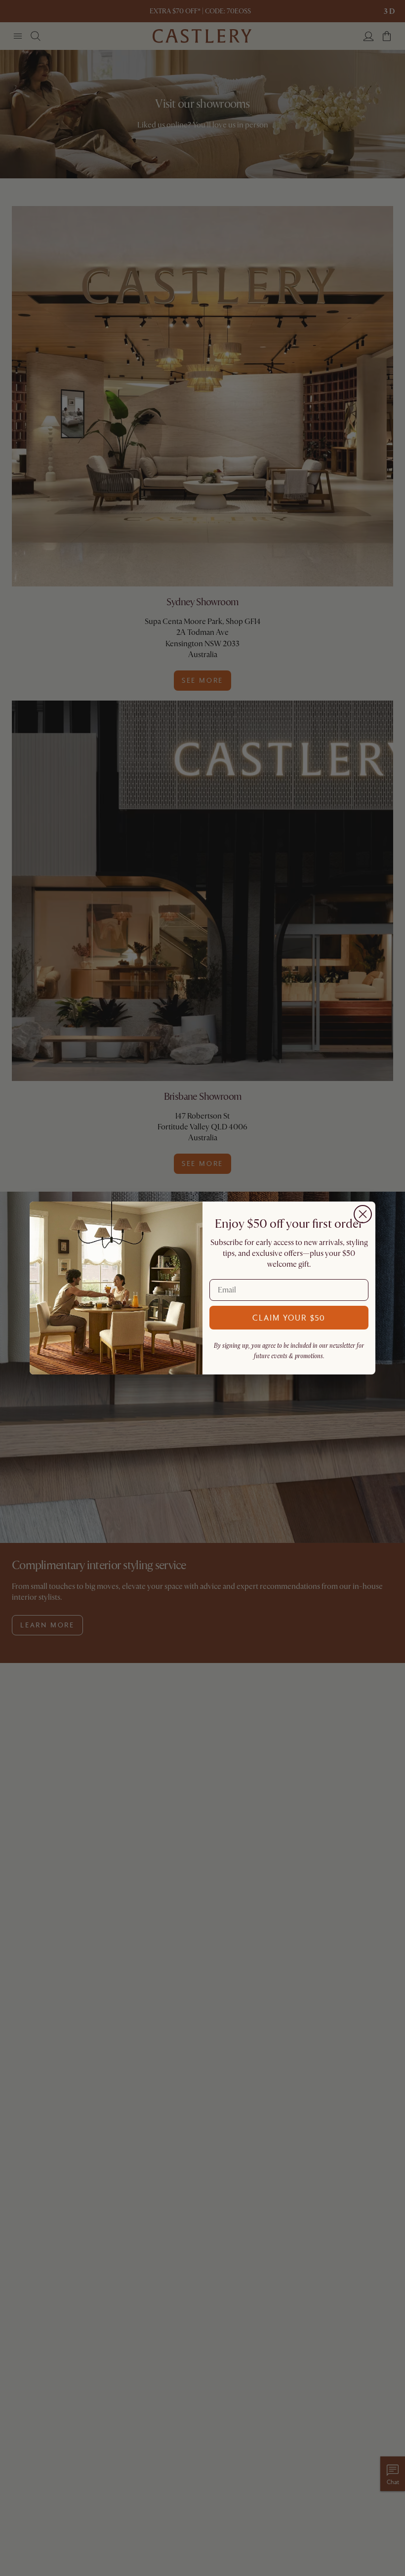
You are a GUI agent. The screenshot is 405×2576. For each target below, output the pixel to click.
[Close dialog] (363, 1214)
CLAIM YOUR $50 (289, 1317)
